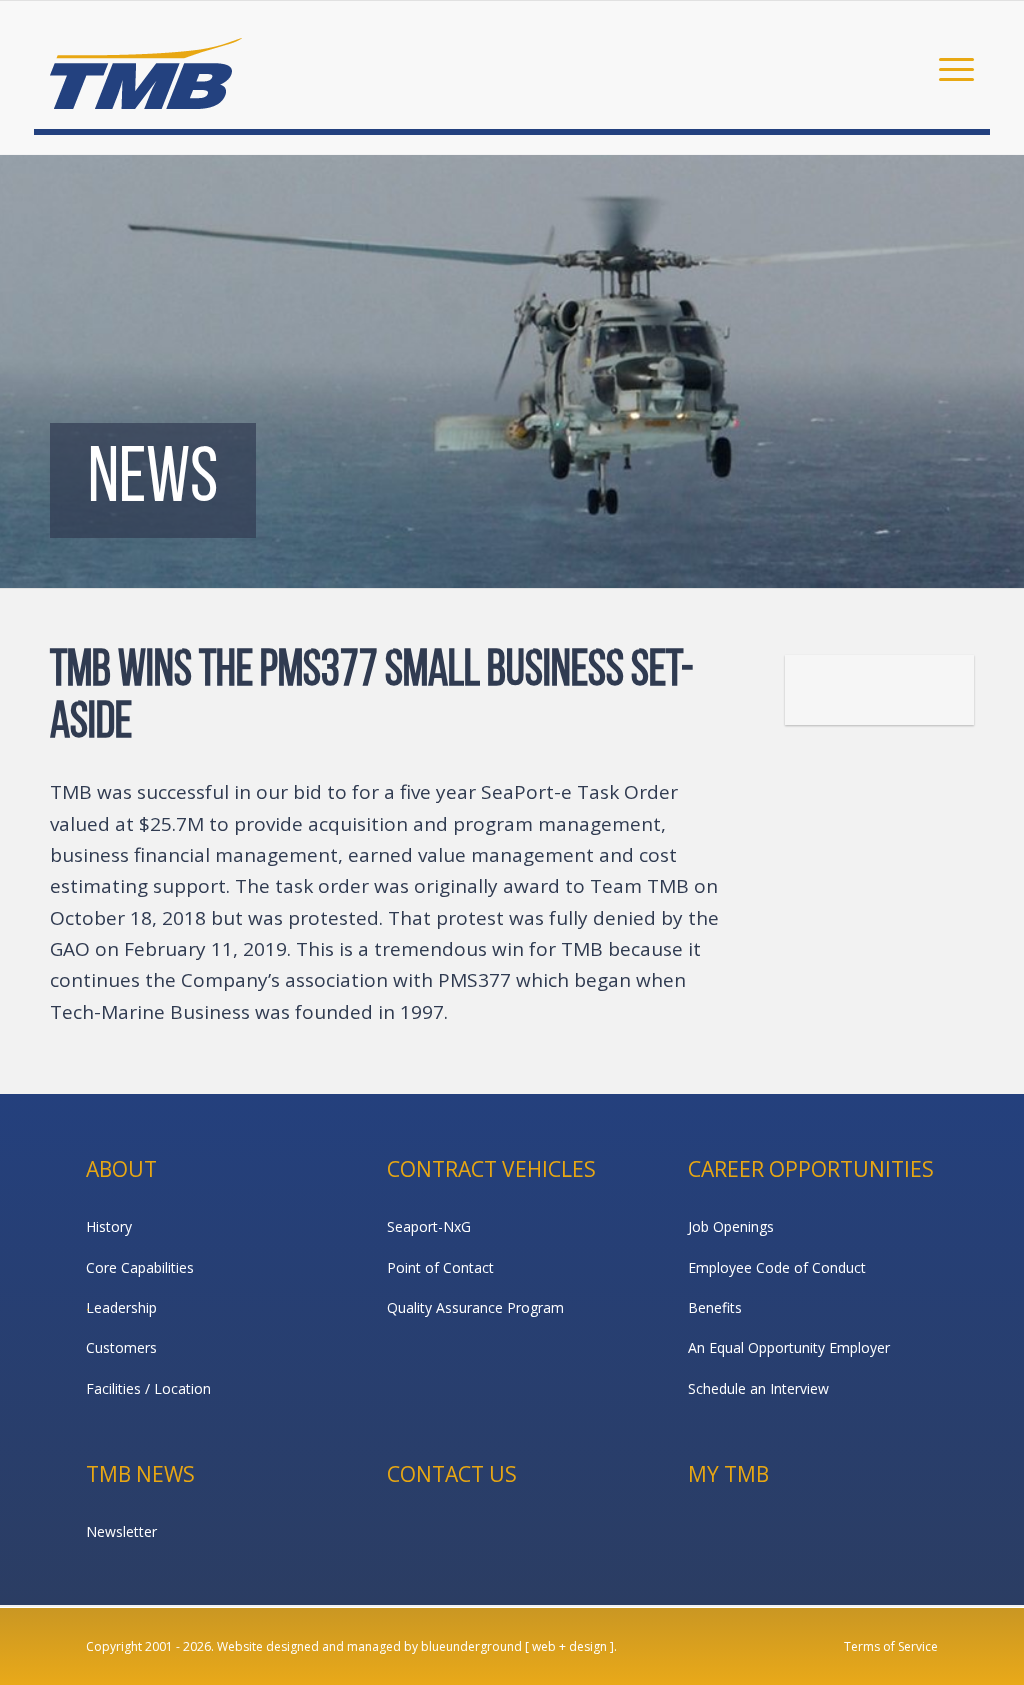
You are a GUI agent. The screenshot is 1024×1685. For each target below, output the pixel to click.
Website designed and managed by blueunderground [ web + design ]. (417, 1646)
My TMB (728, 1474)
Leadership (121, 1307)
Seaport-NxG (429, 1226)
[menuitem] (950, 68)
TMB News (140, 1474)
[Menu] (950, 68)
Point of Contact (440, 1267)
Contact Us (452, 1474)
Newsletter (121, 1531)
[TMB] (146, 65)
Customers (121, 1347)
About (121, 1169)
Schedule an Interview (758, 1388)
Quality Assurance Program (475, 1307)
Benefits (715, 1307)
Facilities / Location (148, 1388)
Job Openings (731, 1226)
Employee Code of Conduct (777, 1267)
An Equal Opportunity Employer (789, 1347)
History (109, 1226)
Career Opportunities (811, 1169)
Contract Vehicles (491, 1169)
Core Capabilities (140, 1267)
